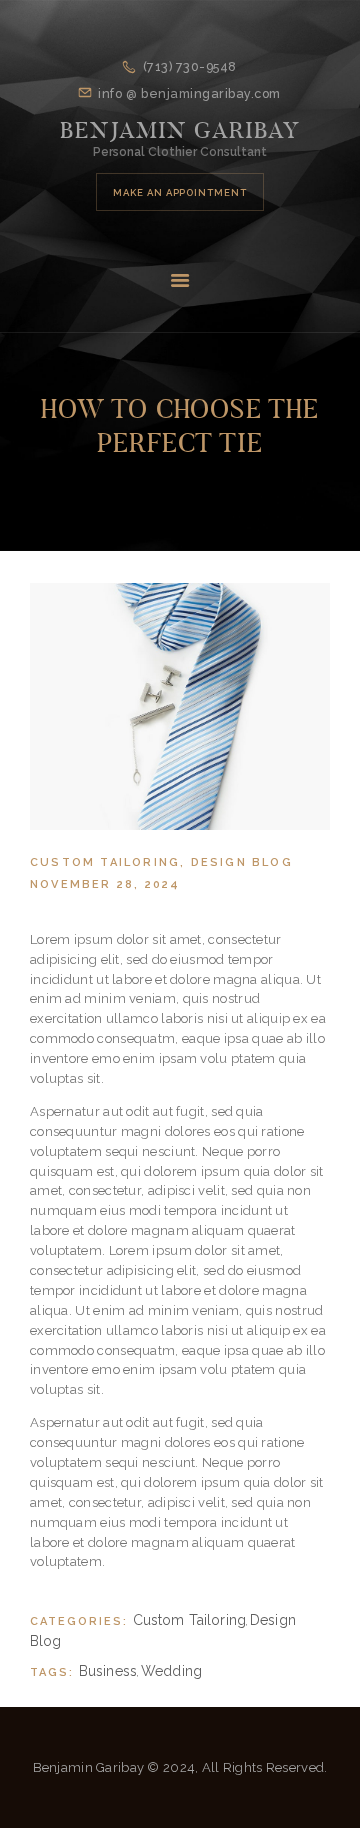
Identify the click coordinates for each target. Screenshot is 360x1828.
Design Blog (242, 862)
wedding (171, 1671)
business (108, 1671)
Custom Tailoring (105, 862)
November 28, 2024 (105, 884)
